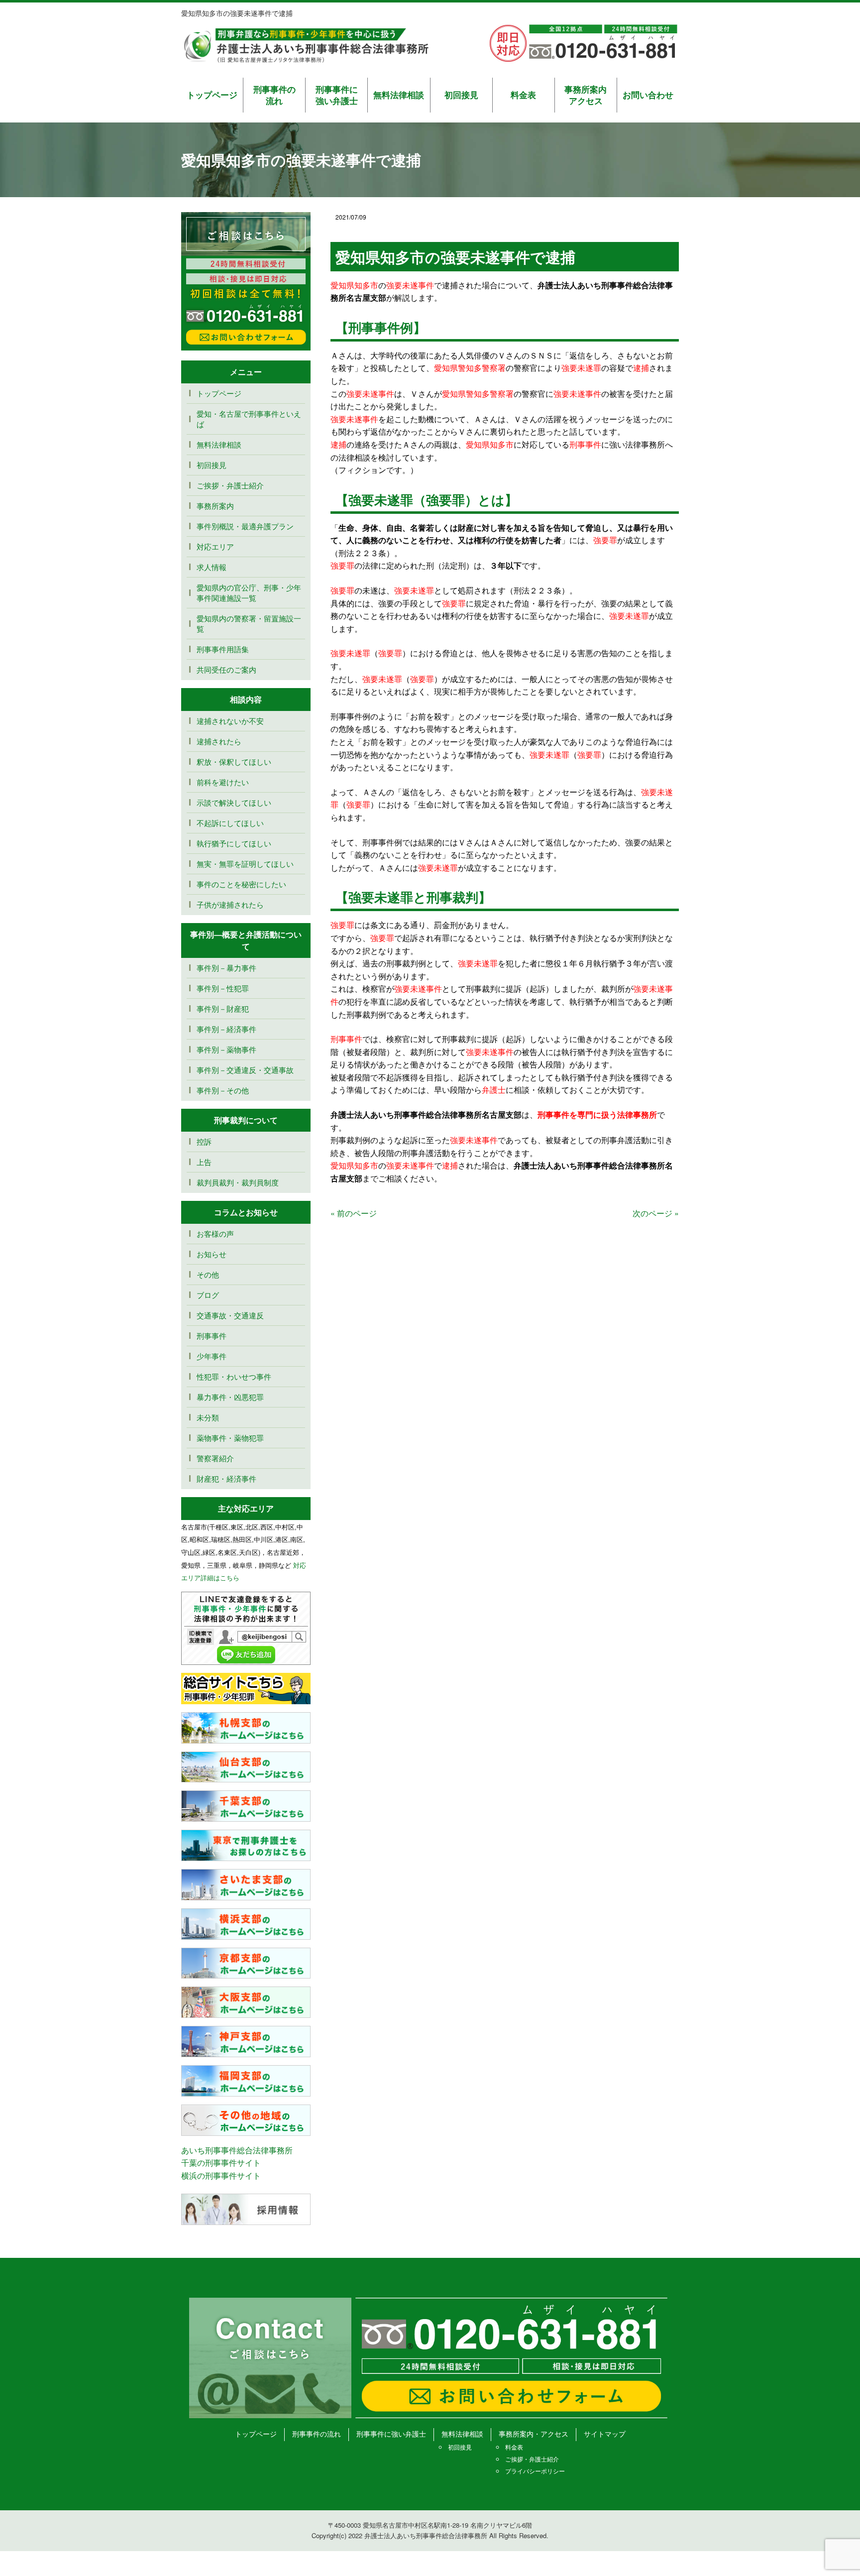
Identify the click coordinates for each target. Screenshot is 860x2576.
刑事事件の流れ (274, 95)
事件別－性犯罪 (223, 988)
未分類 (208, 1417)
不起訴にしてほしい (230, 823)
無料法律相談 (399, 95)
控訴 (204, 1141)
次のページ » (656, 1213)
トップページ (212, 95)
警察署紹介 (215, 1458)
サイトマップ (605, 2434)
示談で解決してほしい (234, 802)
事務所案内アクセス (586, 95)
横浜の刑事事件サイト (221, 2175)
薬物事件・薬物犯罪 (230, 1438)
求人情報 (212, 567)
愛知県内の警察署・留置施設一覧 (249, 623)
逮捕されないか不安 (234, 721)
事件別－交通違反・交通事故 (245, 1070)
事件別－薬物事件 (226, 1049)
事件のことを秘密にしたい (241, 884)
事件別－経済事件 (226, 1029)
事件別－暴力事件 (226, 968)
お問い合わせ (648, 95)
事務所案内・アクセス (534, 2434)
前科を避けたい (223, 782)
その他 (208, 1274)
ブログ (208, 1295)
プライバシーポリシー (535, 2471)
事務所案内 (215, 506)
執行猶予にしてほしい (234, 843)
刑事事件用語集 (223, 649)
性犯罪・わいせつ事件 (234, 1376)
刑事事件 (212, 1336)
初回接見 (461, 95)
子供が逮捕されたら (230, 904)
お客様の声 (215, 1233)
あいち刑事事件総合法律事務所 (237, 2150)
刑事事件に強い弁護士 (337, 95)
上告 (204, 1162)
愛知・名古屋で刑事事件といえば (249, 419)
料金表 (523, 95)
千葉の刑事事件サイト (221, 2163)
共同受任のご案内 (226, 669)
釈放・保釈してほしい (234, 761)
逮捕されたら (219, 741)
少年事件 (212, 1356)
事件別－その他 (223, 1090)
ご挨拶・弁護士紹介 (230, 485)
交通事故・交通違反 (230, 1315)
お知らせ (212, 1254)
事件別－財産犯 (223, 1008)
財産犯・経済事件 (226, 1478)
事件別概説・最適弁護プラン (245, 526)
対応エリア (215, 546)
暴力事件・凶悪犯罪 (230, 1397)
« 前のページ (354, 1213)
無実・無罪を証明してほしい (245, 864)
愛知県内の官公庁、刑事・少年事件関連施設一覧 (249, 592)
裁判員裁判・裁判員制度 (238, 1182)
